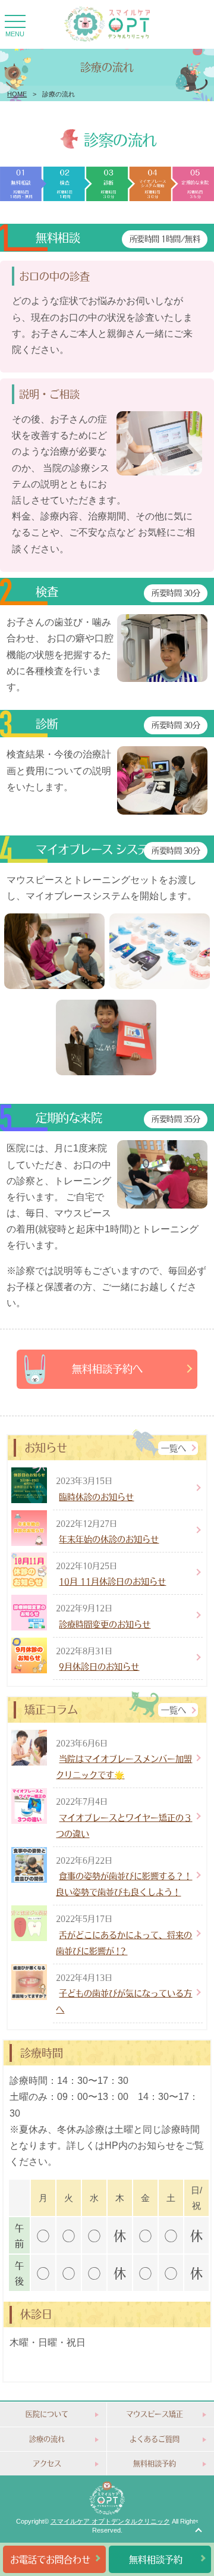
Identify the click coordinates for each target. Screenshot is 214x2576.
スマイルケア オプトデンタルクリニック (110, 2521)
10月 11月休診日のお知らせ (112, 1581)
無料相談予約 (155, 2463)
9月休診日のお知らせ (99, 1666)
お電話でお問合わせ (50, 2559)
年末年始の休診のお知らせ (109, 1539)
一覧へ (174, 1448)
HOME (17, 94)
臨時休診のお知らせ (96, 1497)
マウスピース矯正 (155, 2414)
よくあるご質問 (155, 2439)
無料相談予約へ (107, 1369)
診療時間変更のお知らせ (105, 1624)
